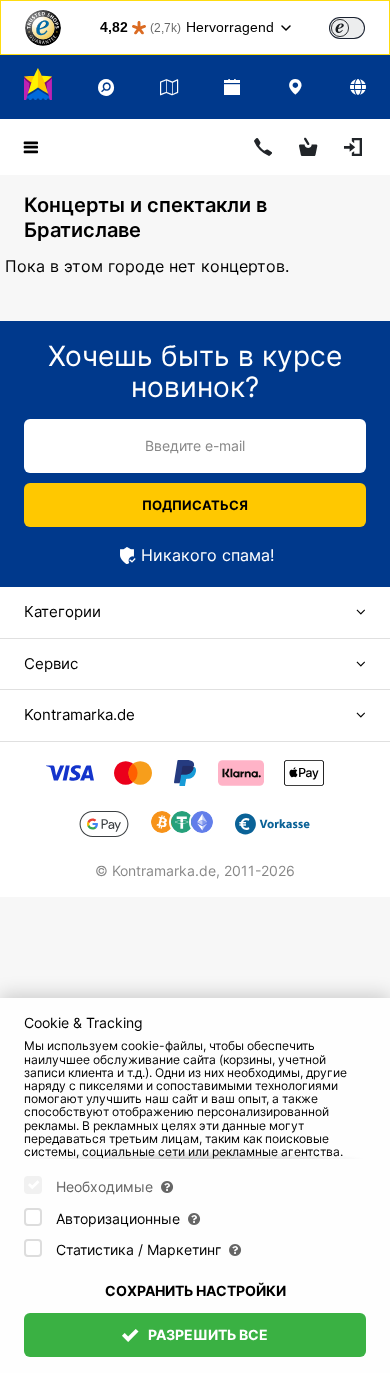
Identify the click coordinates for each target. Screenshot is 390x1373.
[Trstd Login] (359, 26)
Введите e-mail (195, 445)
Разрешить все (206, 1334)
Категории (62, 611)
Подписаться (195, 505)
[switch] (347, 28)
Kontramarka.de (79, 714)
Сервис (51, 663)
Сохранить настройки (195, 1290)
